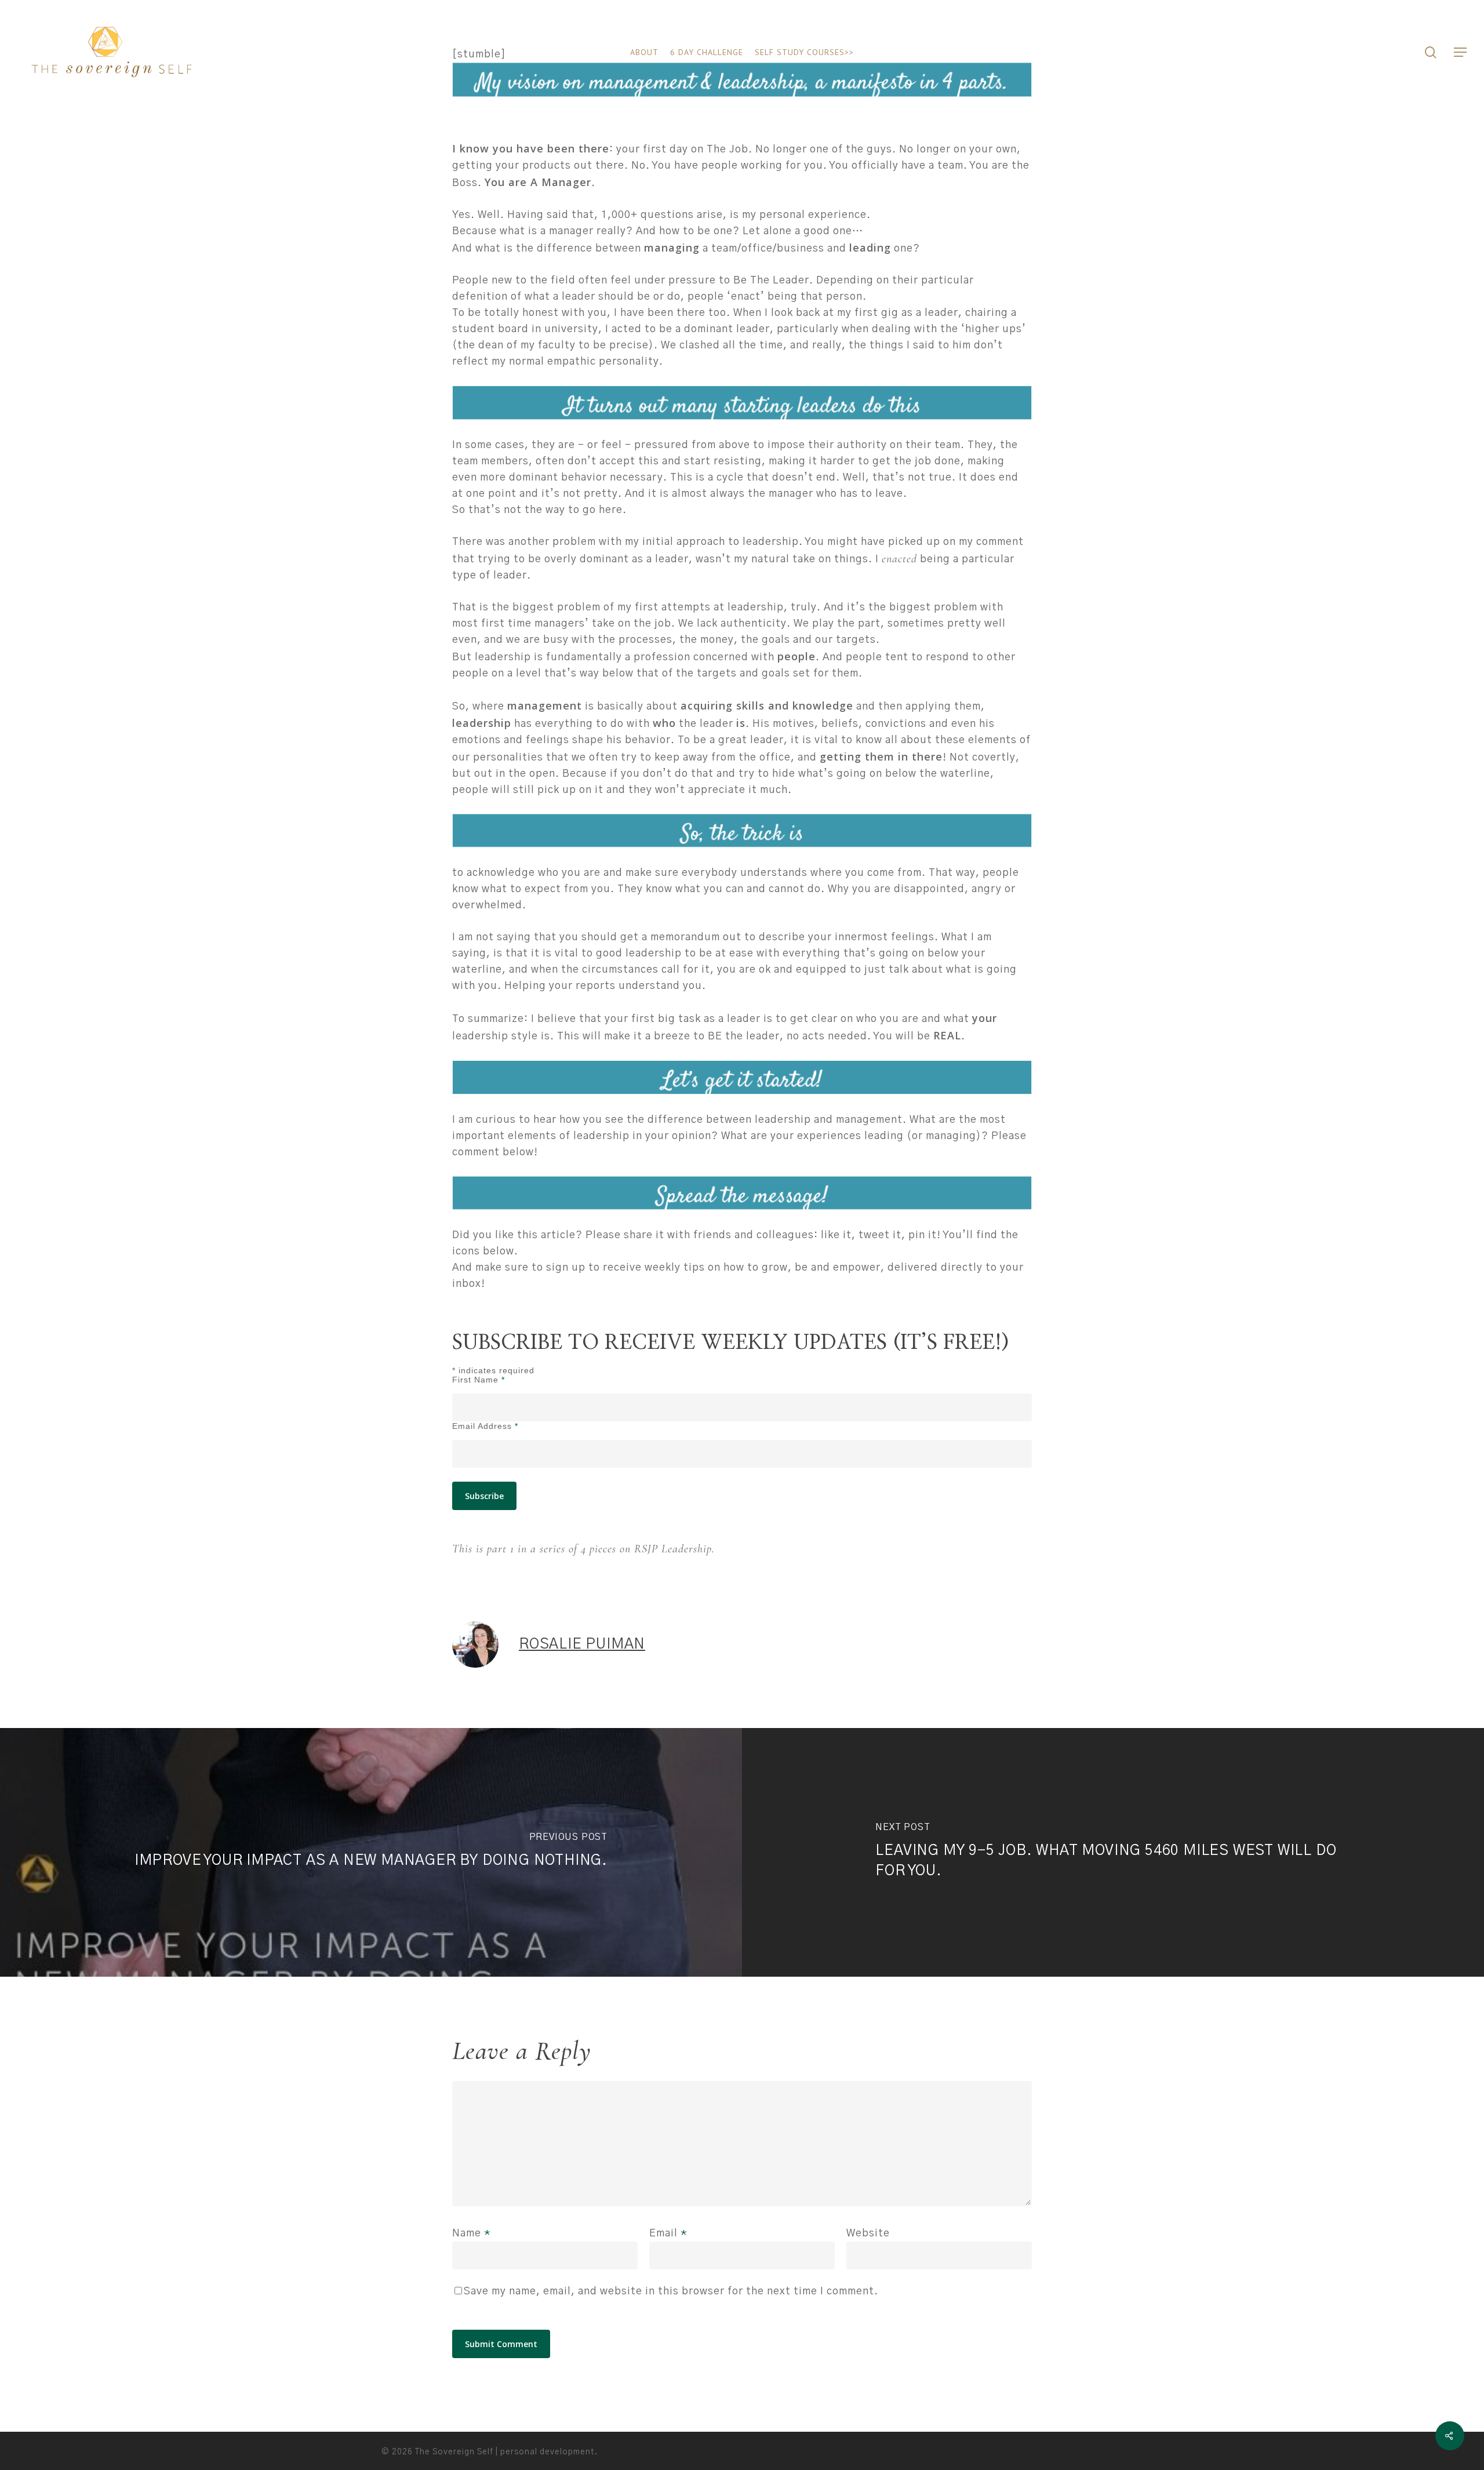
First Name (479, 1380)
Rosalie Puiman (582, 1644)
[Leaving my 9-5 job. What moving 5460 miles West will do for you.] (1113, 1852)
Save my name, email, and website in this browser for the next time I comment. (671, 2291)
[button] (1461, 52)
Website (868, 2233)
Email (668, 2233)
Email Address (485, 1426)
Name (472, 2233)
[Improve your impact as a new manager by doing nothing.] (371, 1852)
